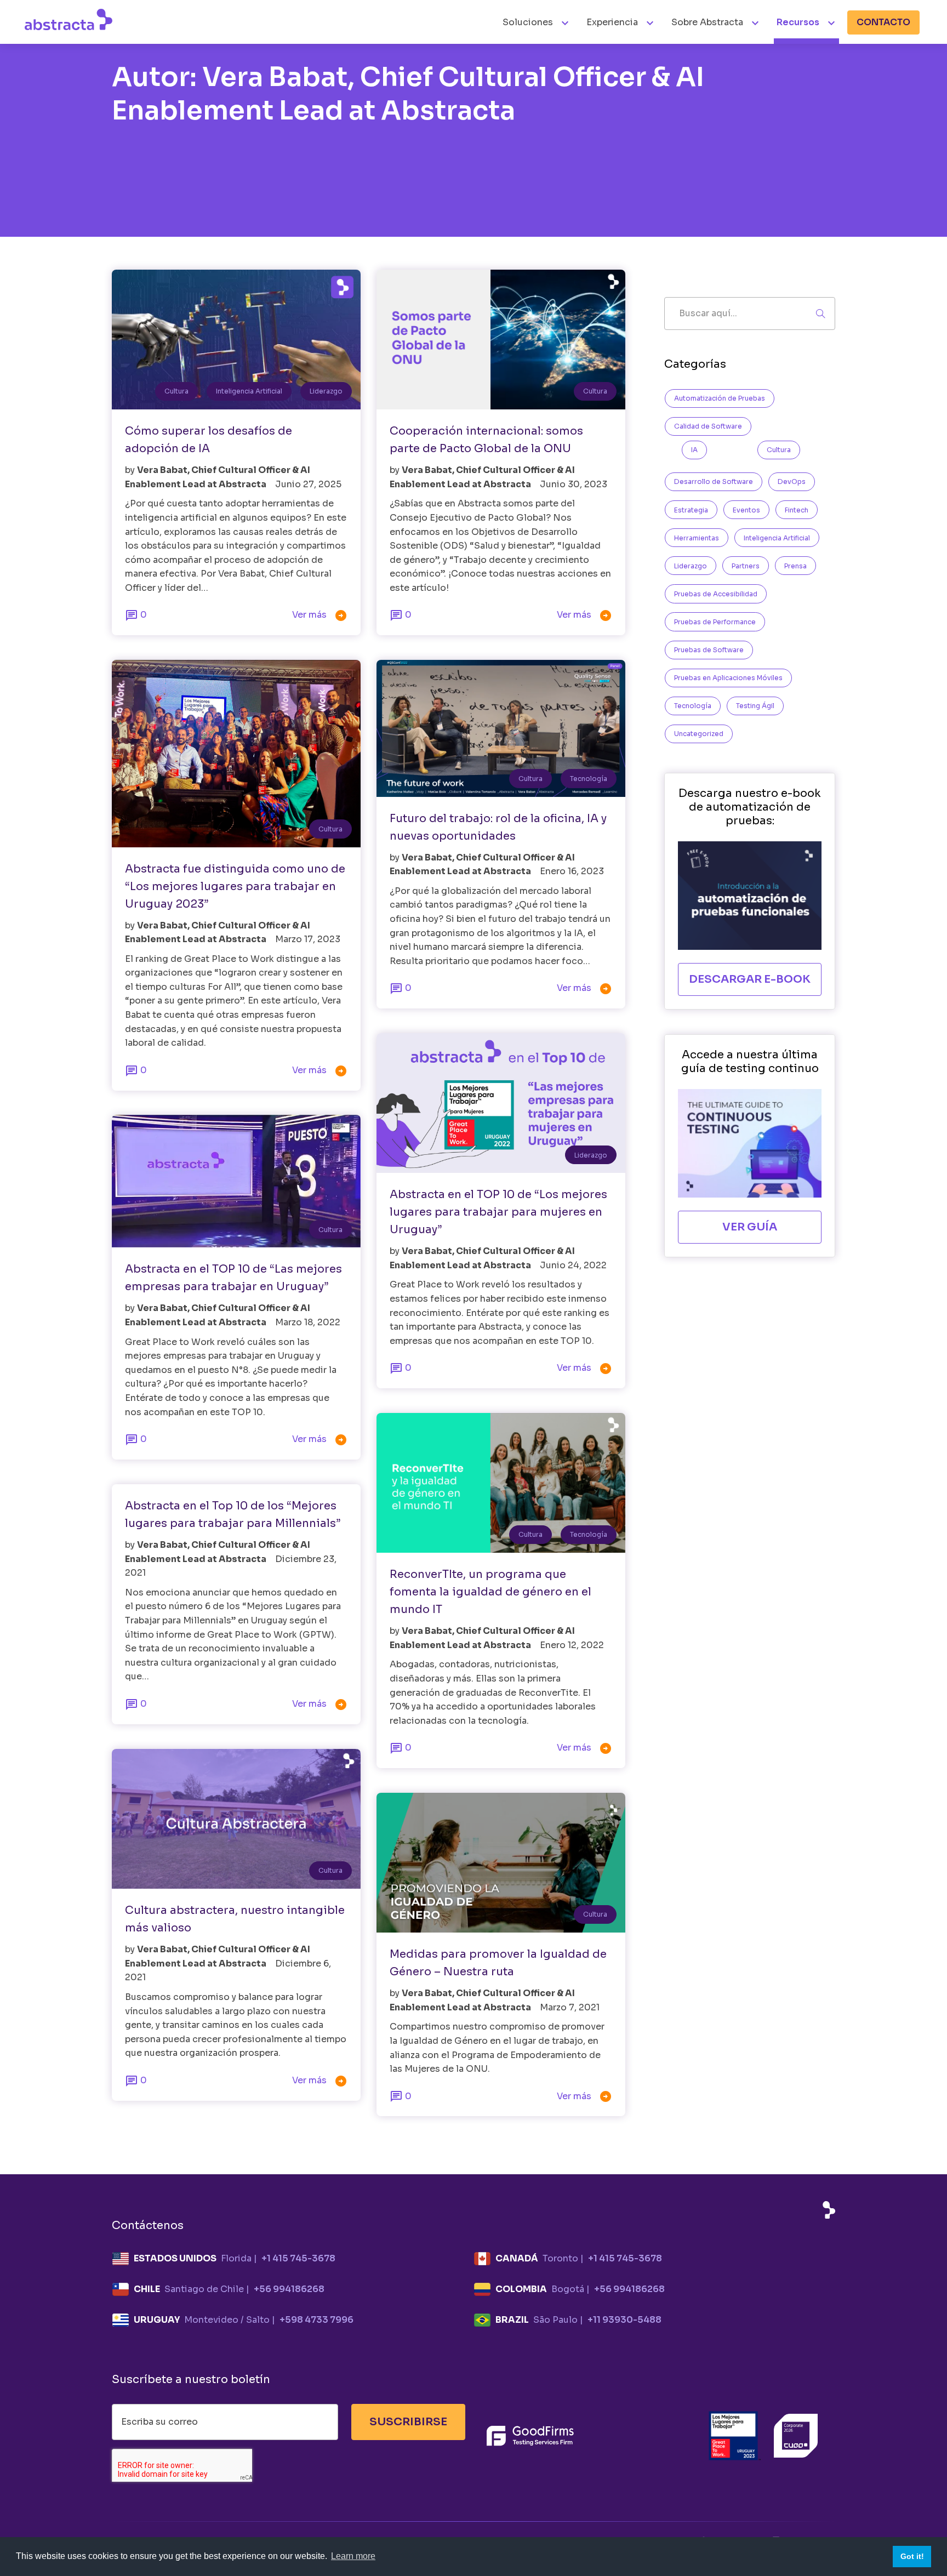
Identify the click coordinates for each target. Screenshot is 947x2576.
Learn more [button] (353, 2556)
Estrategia (691, 510)
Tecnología (589, 779)
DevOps (792, 481)
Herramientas (697, 538)
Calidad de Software (708, 426)
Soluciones (529, 22)
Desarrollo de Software (714, 481)
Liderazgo (326, 391)
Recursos (798, 22)
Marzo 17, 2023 (308, 939)
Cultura (176, 391)
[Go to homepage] (69, 19)
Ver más (320, 615)
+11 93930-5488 (624, 2320)
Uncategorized (699, 734)
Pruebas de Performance (715, 622)
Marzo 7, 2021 (570, 2007)
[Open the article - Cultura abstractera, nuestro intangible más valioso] (236, 1819)
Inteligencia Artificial (249, 391)
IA (694, 450)
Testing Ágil (755, 706)
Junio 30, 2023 (574, 484)
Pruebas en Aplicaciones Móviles (728, 678)
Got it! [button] (912, 2556)
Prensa (795, 566)
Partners (746, 566)
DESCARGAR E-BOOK (750, 979)
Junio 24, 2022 (573, 1265)
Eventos (746, 510)
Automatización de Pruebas (720, 398)
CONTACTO (883, 22)
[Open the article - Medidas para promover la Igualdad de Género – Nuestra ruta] (501, 1863)
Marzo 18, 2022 (308, 1322)
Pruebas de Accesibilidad (716, 594)
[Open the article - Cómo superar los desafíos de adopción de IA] (236, 340)
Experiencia (612, 22)
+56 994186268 (289, 2289)
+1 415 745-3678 (298, 2258)
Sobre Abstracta (707, 22)
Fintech (797, 510)
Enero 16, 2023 (572, 871)
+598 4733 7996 (316, 2320)
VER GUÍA (750, 1227)
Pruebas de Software (709, 650)
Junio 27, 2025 (308, 484)
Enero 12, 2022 (572, 1645)
